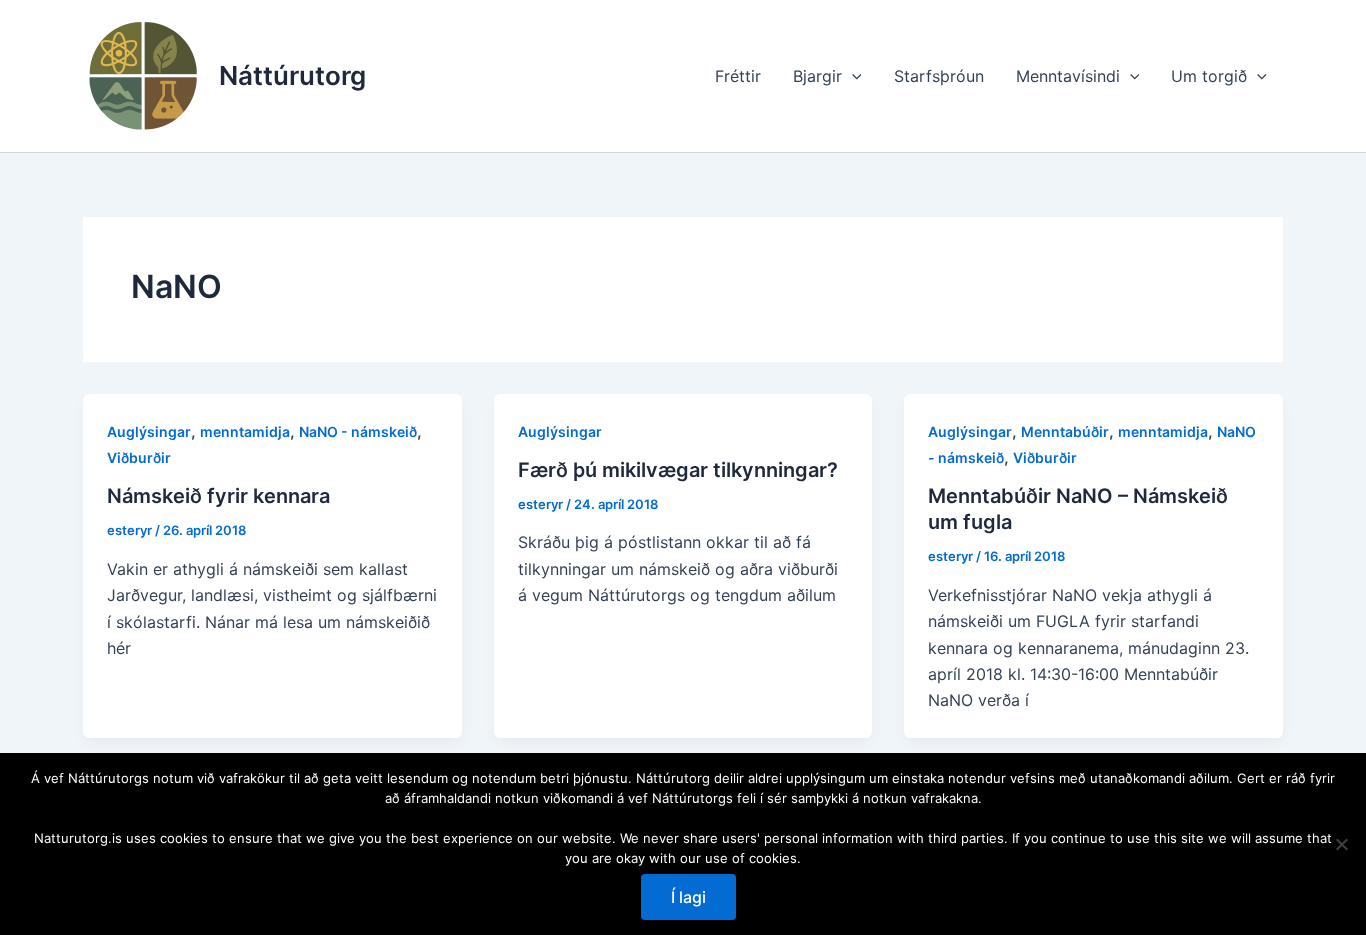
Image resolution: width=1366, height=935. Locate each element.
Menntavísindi (1068, 76)
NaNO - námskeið (358, 431)
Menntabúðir (1065, 431)
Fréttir (738, 76)
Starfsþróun (939, 76)
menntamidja (245, 431)
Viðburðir (139, 457)
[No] (1341, 844)
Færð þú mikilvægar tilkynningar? (678, 470)
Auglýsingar (149, 431)
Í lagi (688, 897)
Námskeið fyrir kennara (218, 496)
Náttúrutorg (292, 75)
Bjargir (817, 76)
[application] (852, 76)
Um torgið (1209, 76)
